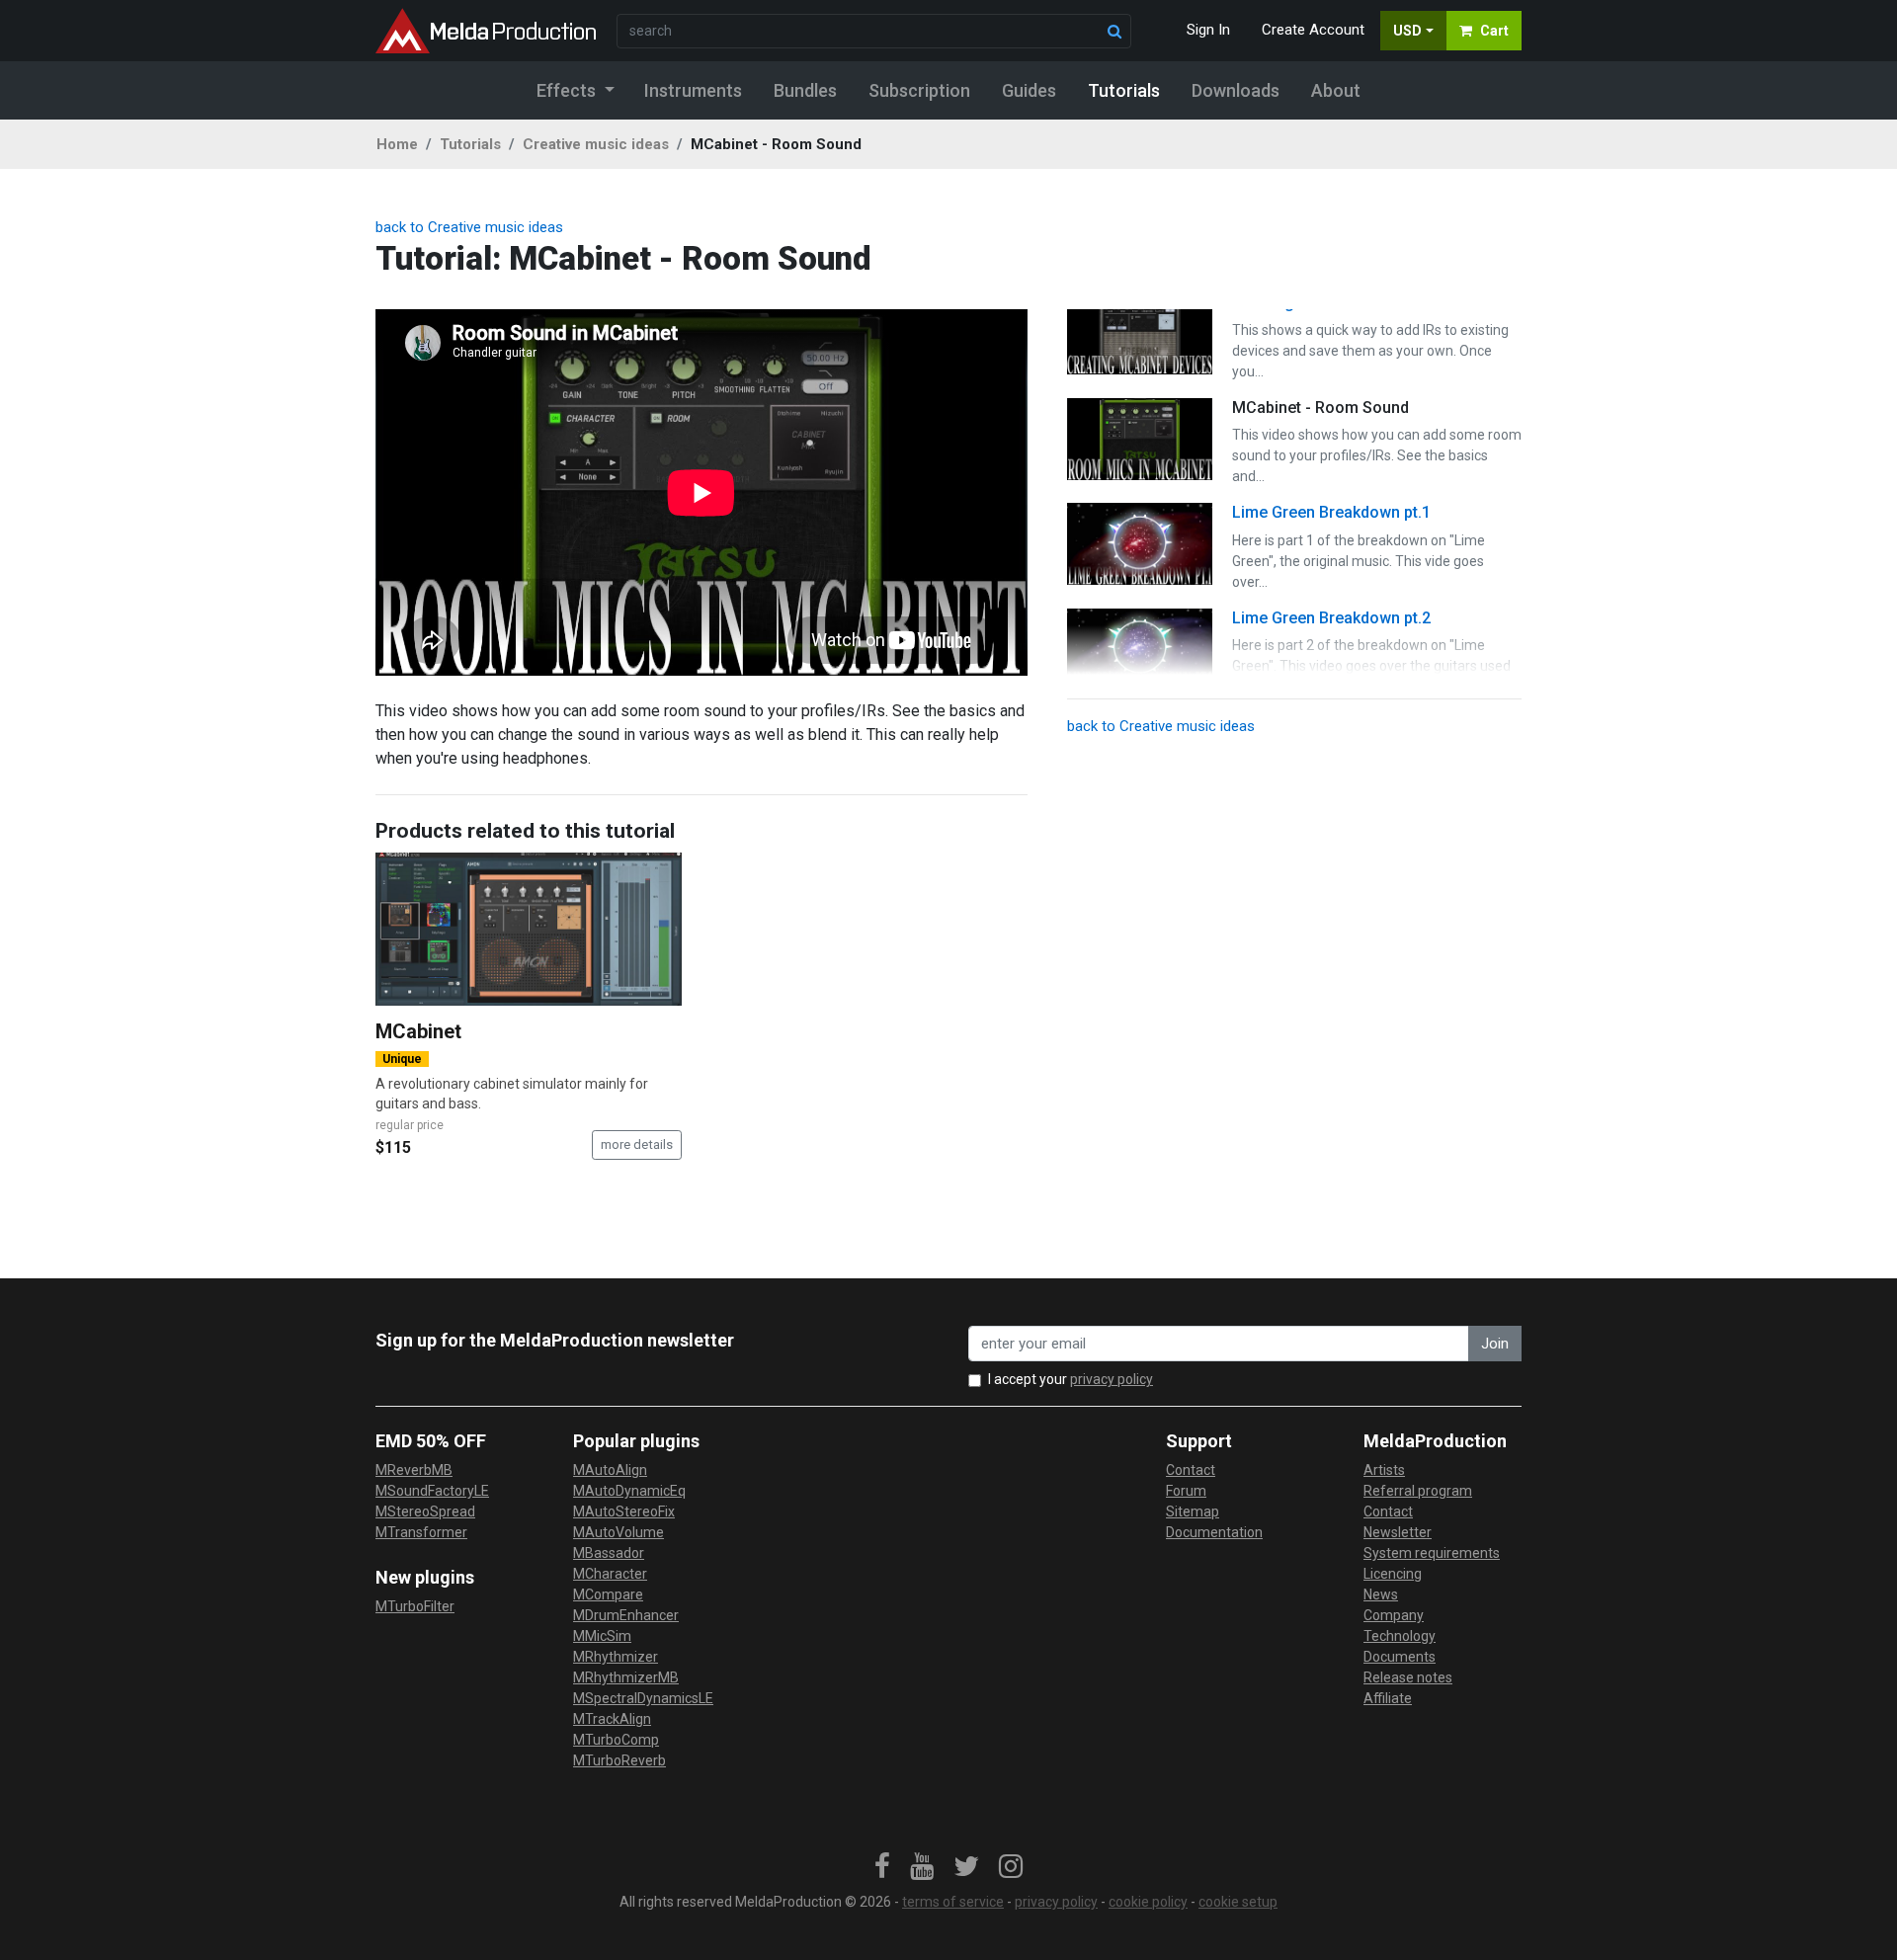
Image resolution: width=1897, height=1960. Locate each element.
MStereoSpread (425, 1511)
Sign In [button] (1208, 30)
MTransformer (421, 1532)
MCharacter (610, 1574)
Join (1495, 1344)
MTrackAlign (612, 1719)
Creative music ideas (596, 144)
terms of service (953, 1902)
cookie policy (1148, 1902)
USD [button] (1407, 31)
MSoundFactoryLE (432, 1491)
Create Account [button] (1313, 30)
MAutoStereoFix (624, 1511)
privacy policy (1112, 1379)
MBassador (609, 1553)
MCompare (608, 1594)
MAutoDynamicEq (629, 1491)
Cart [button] (1494, 31)
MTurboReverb (619, 1760)
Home (397, 144)
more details (637, 1144)
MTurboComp (616, 1740)
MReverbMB (414, 1470)
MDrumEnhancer (626, 1615)
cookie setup (1238, 1902)
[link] (882, 1867)
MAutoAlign (610, 1470)
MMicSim (602, 1636)
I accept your (1071, 1379)
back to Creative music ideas (469, 227)
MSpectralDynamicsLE (643, 1698)
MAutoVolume (619, 1532)
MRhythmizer (616, 1657)
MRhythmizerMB (626, 1677)
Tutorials (470, 144)
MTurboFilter (415, 1606)
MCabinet (418, 1031)
